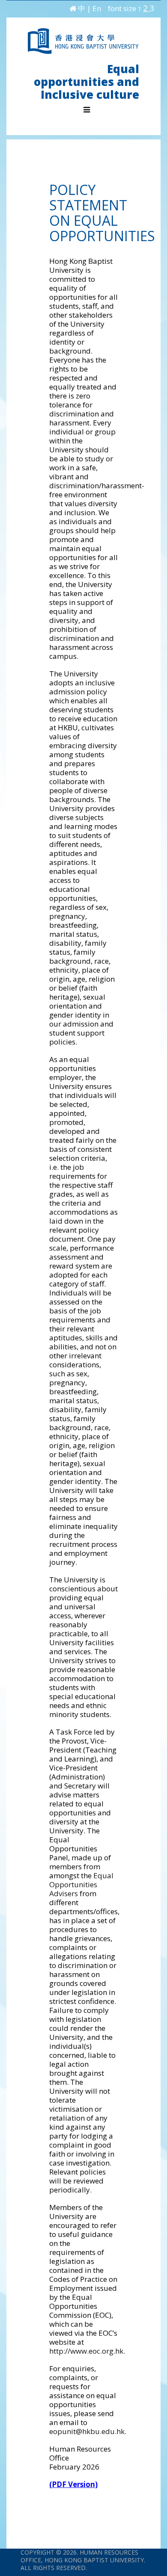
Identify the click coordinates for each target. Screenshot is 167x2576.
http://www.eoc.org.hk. (87, 2351)
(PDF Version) (73, 2484)
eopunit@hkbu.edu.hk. (88, 2431)
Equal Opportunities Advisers (81, 1884)
